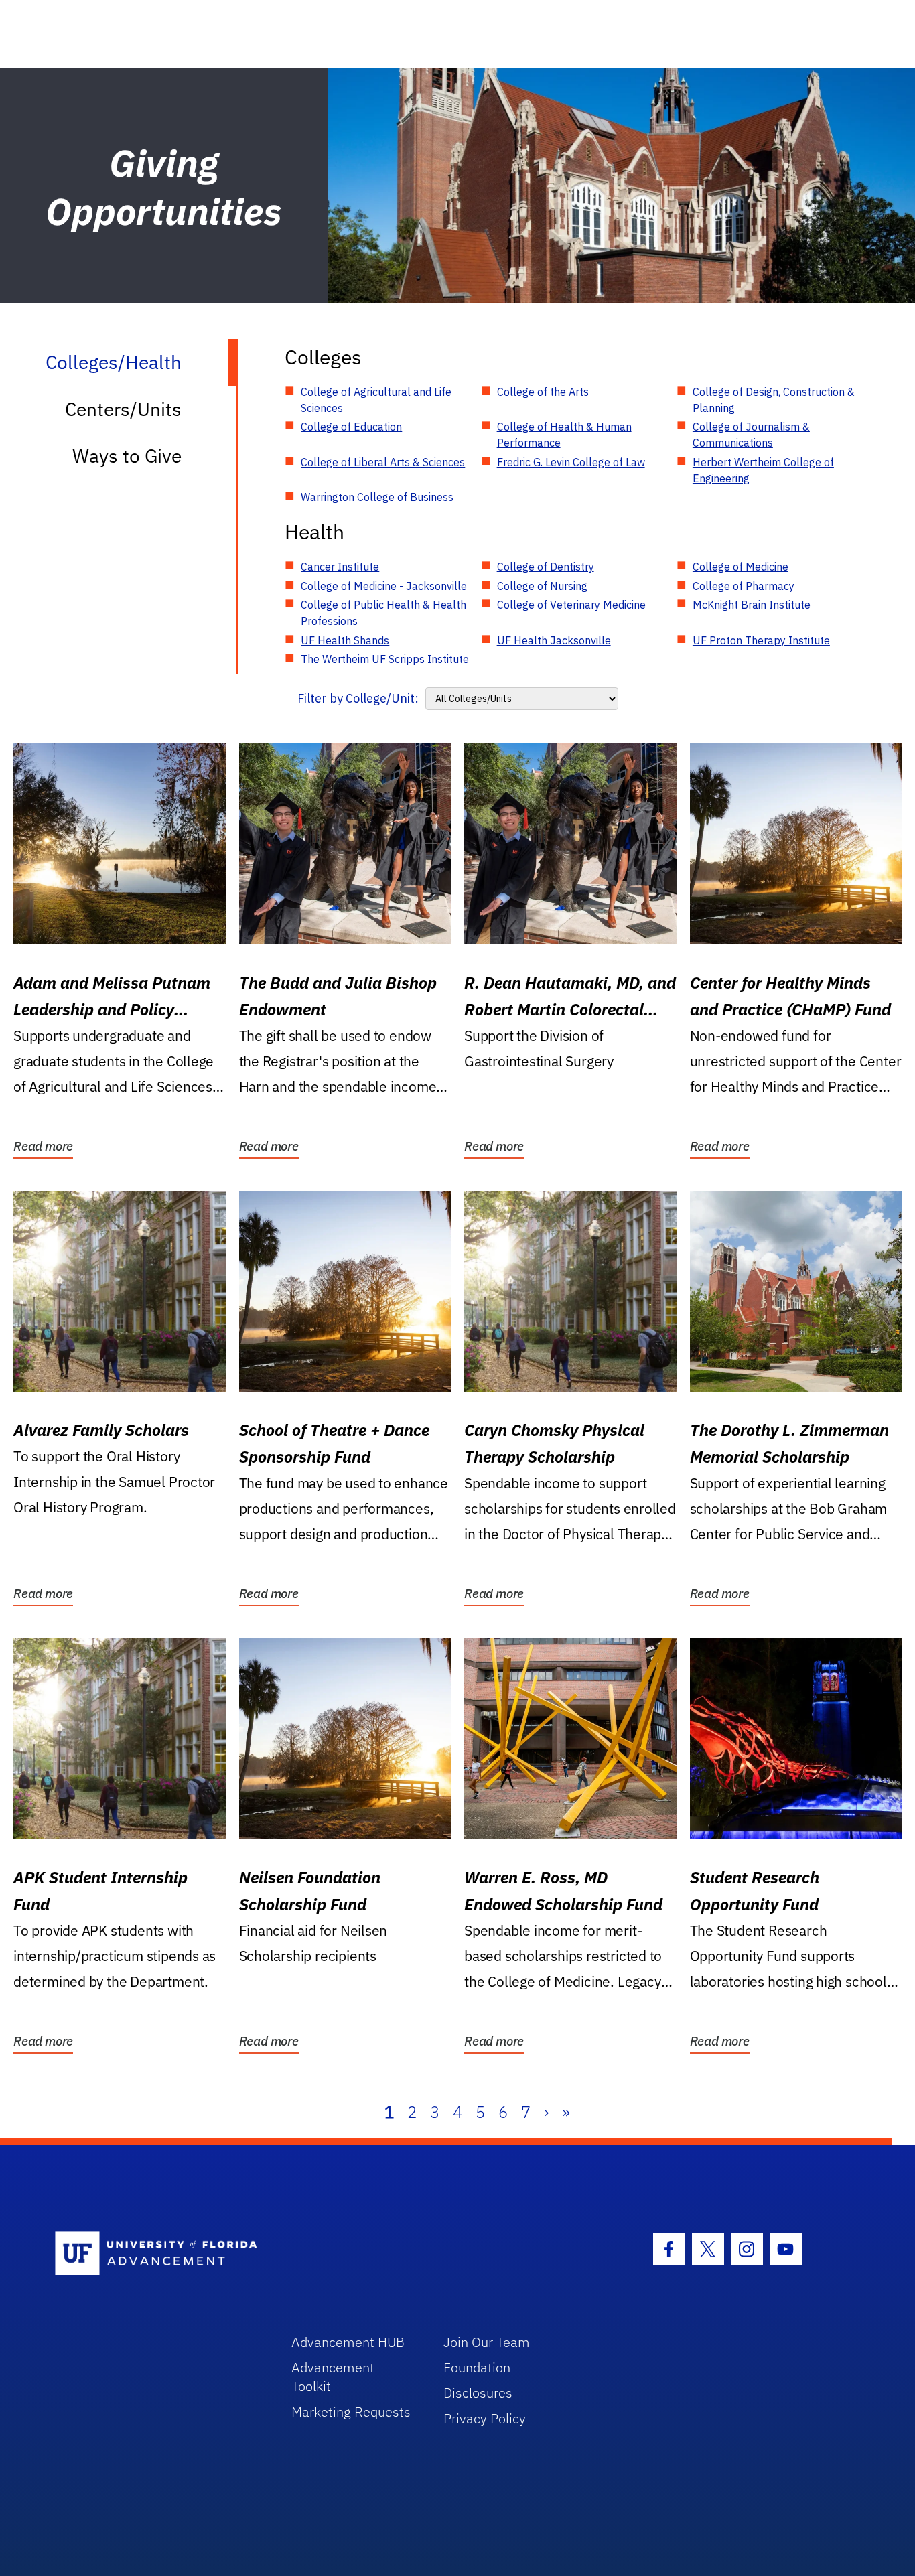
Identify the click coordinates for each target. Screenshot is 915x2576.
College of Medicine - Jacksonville (384, 586)
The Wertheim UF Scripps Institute (385, 659)
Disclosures (478, 2393)
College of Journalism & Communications (751, 435)
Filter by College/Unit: (358, 698)
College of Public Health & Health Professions (383, 613)
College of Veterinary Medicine (571, 605)
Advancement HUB (348, 2342)
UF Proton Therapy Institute (761, 640)
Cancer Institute (340, 567)
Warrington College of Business (377, 497)
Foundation (477, 2367)
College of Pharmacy (744, 586)
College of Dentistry (546, 567)
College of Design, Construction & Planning (774, 400)
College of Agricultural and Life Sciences (376, 400)
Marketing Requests (351, 2412)
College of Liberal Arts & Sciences (383, 462)
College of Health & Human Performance (564, 435)
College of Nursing (542, 586)
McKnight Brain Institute (752, 605)
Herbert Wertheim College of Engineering (763, 470)
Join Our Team (487, 2342)
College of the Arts (543, 392)
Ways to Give (127, 456)
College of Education (351, 427)
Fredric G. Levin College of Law (571, 462)
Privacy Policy (485, 2418)
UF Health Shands (345, 640)
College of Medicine (741, 567)
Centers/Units (123, 409)
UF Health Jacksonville (554, 640)
